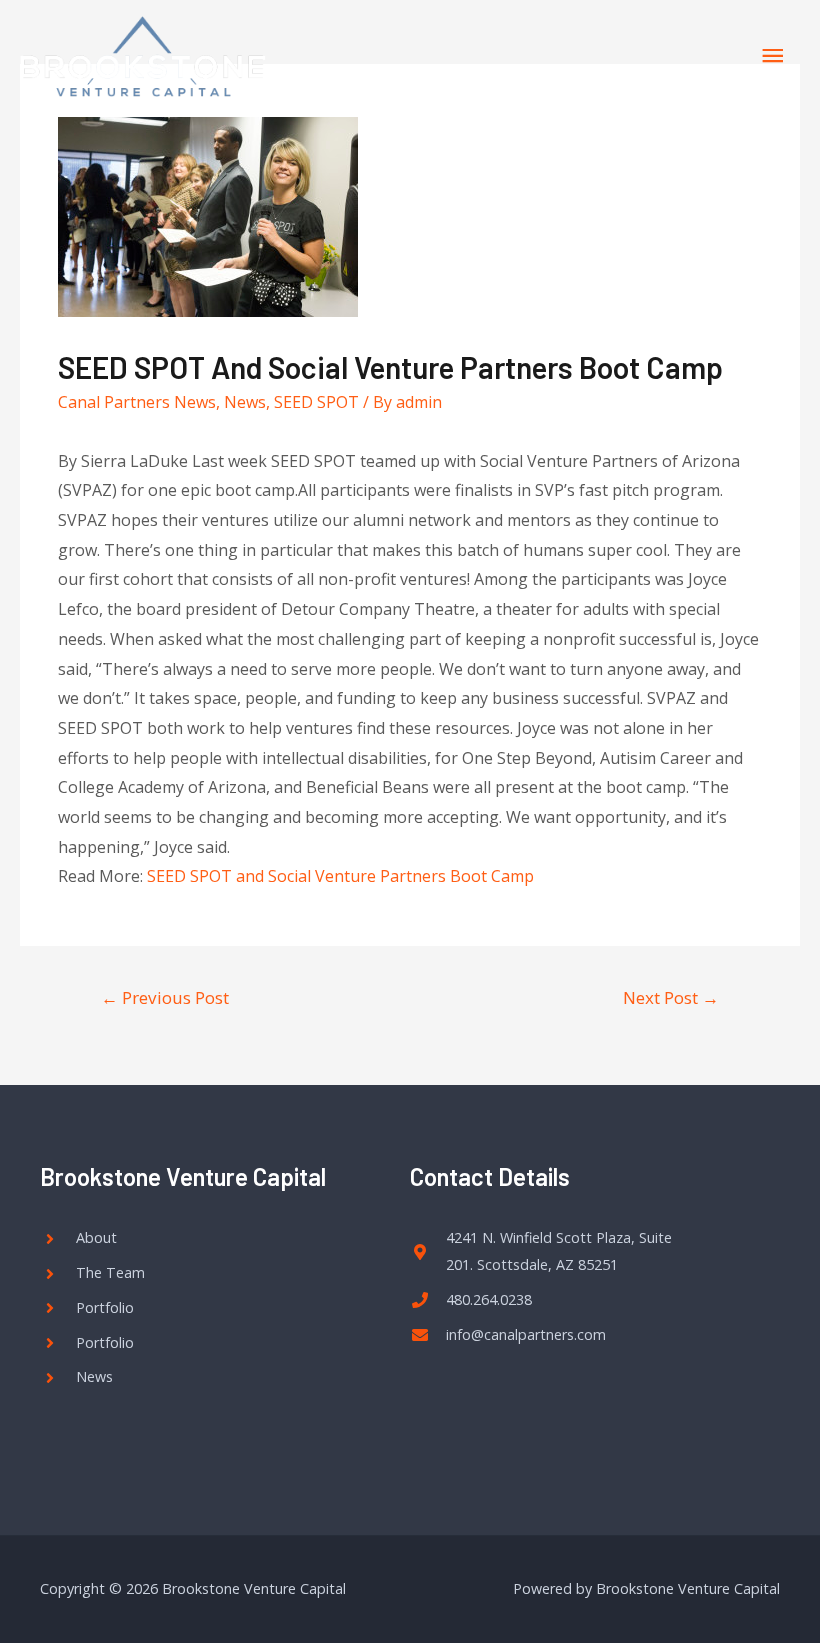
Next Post (671, 997)
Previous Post (165, 997)
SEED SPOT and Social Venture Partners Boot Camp (340, 876)
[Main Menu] (773, 56)
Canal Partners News (137, 402)
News (245, 402)
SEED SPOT (316, 402)
